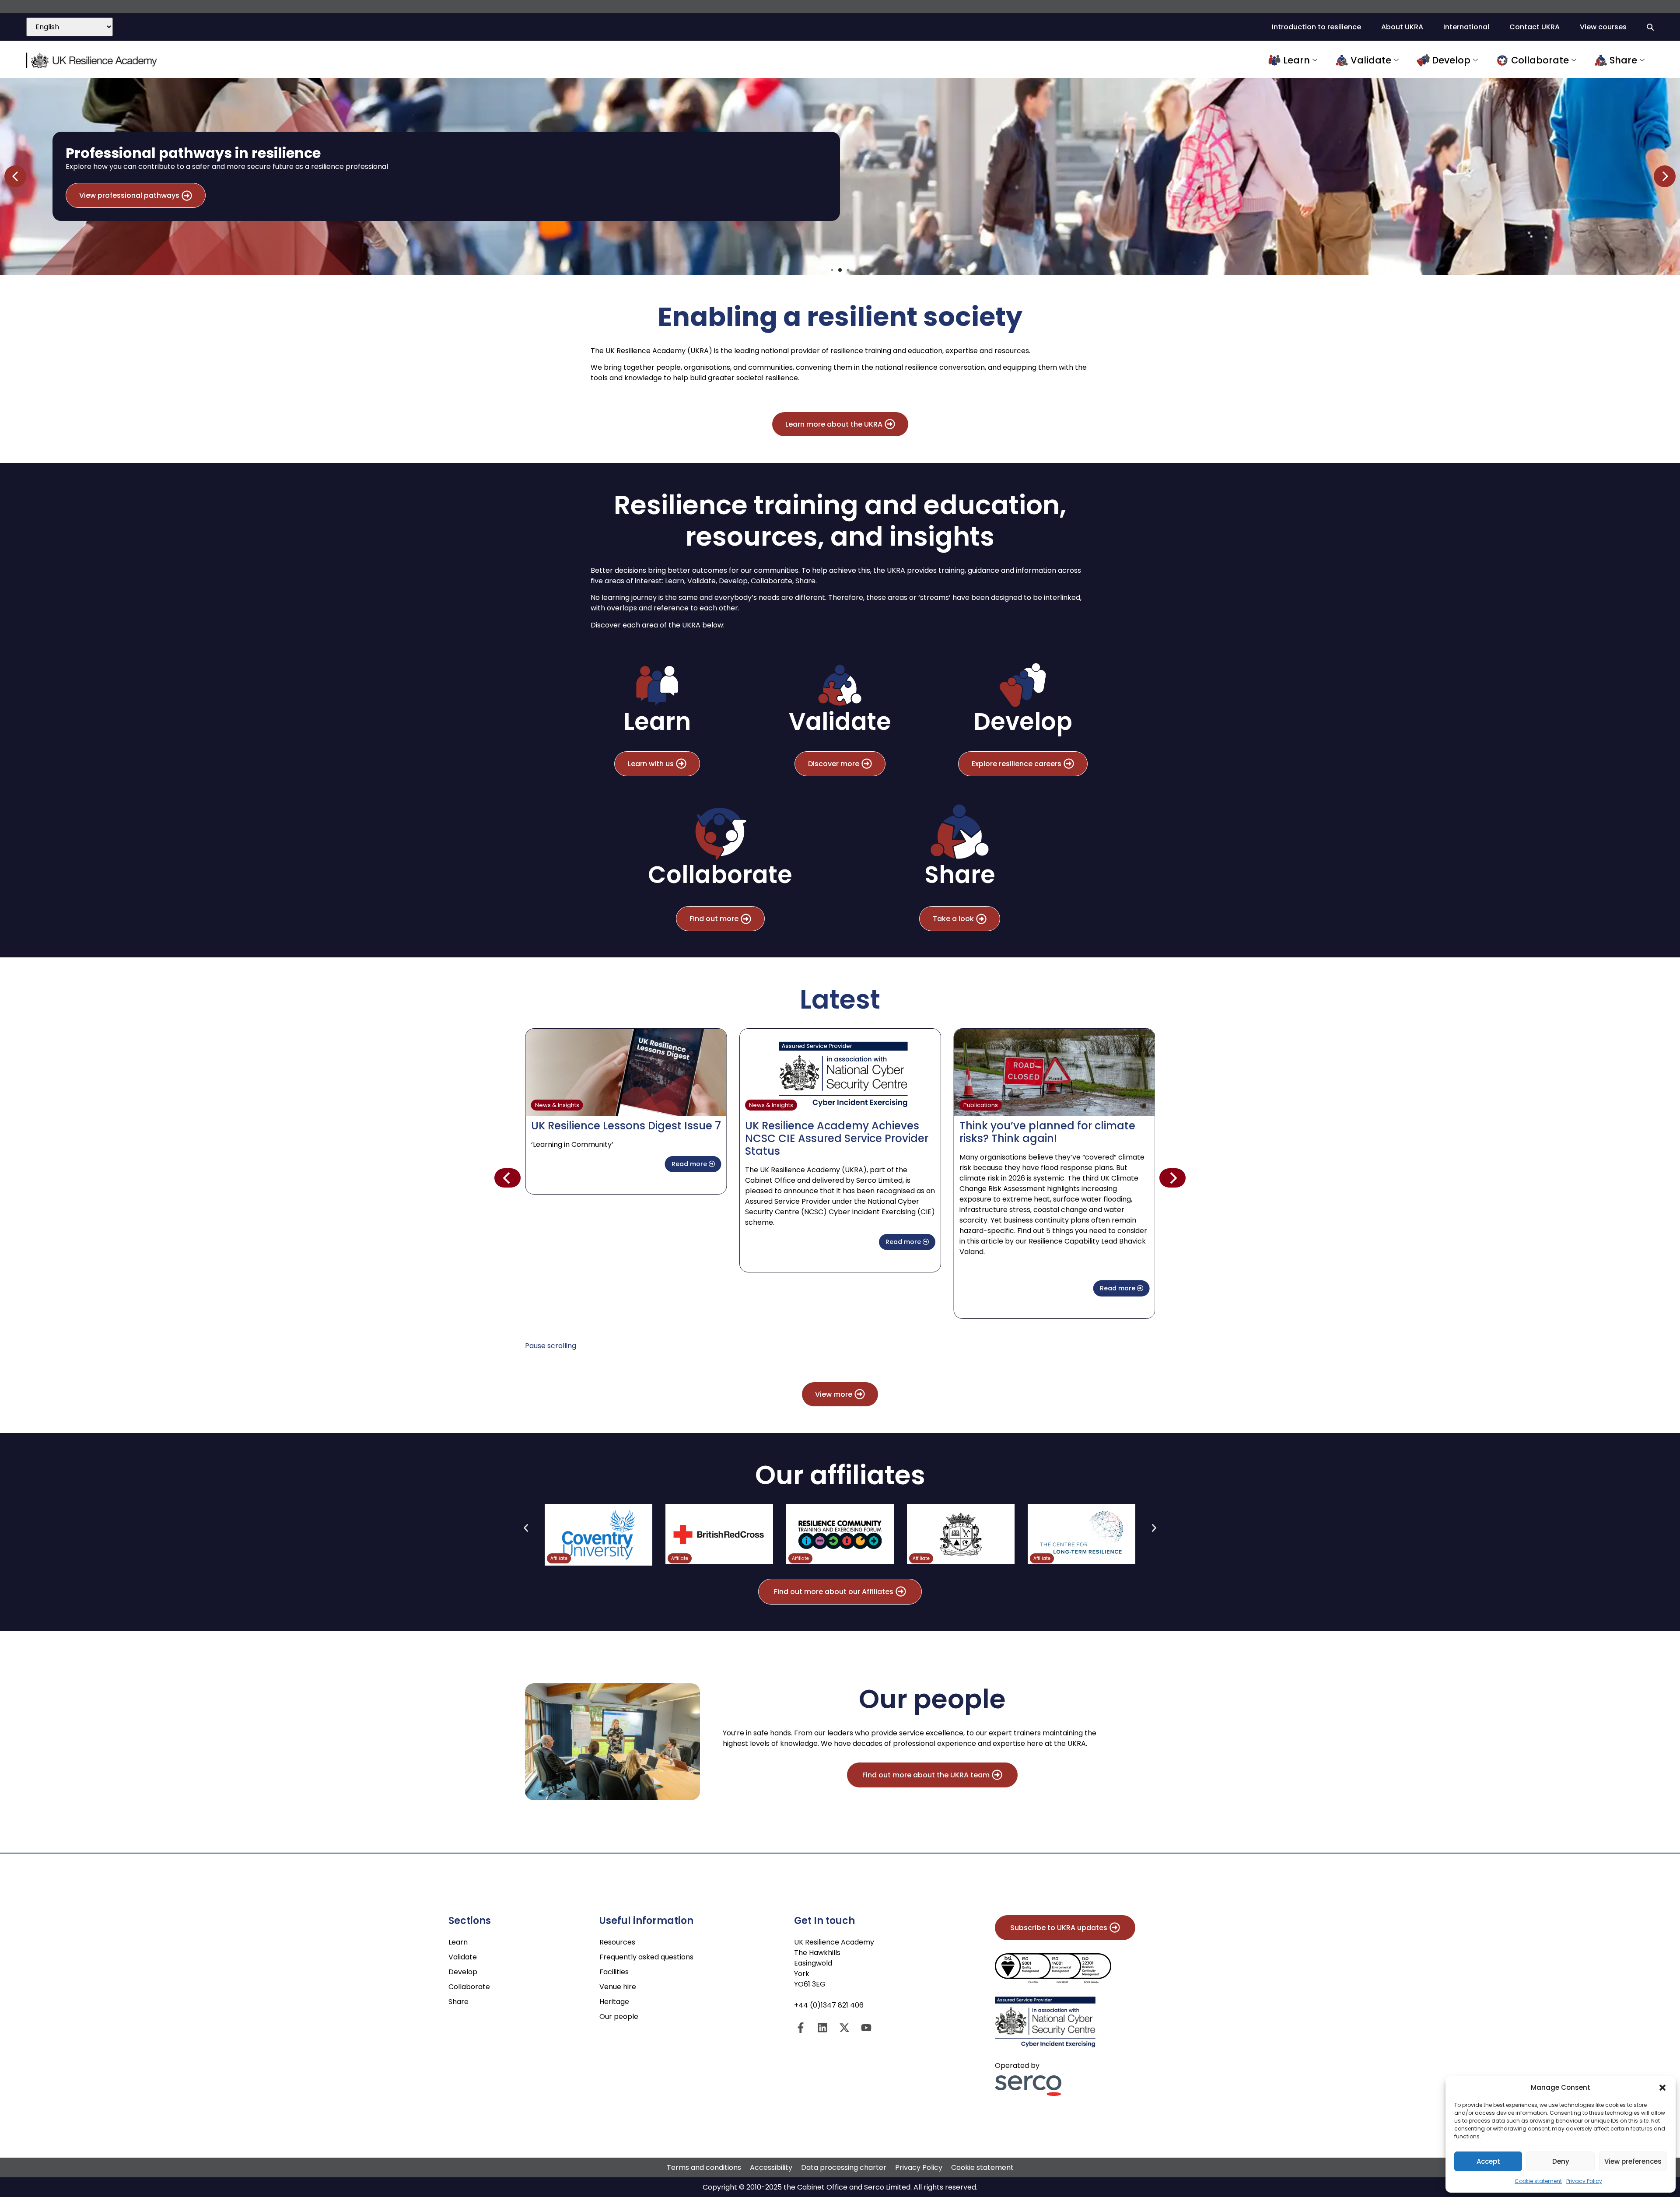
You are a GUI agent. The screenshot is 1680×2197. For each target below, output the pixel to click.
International (1466, 27)
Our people (619, 2017)
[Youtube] (866, 2028)
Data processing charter (844, 2167)
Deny (1561, 2161)
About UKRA (1402, 27)
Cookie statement (1538, 2181)
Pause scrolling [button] (551, 1346)
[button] (1662, 2088)
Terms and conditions (704, 2167)
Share (1623, 60)
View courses (1603, 27)
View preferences (1633, 2161)
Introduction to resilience (1316, 27)
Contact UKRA (1535, 27)
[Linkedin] (822, 2028)
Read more (698, 1242)
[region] (840, 176)
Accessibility (771, 2167)
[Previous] (507, 1178)
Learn (1297, 60)
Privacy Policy (1584, 2181)
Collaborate (1540, 60)
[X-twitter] (844, 2028)
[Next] (1172, 1178)
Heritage (614, 2002)
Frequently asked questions (646, 1957)
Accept (1488, 2161)
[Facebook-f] (801, 2028)
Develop (1451, 60)
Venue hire (618, 1987)
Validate (1371, 60)
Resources (617, 1942)
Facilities (614, 1972)
